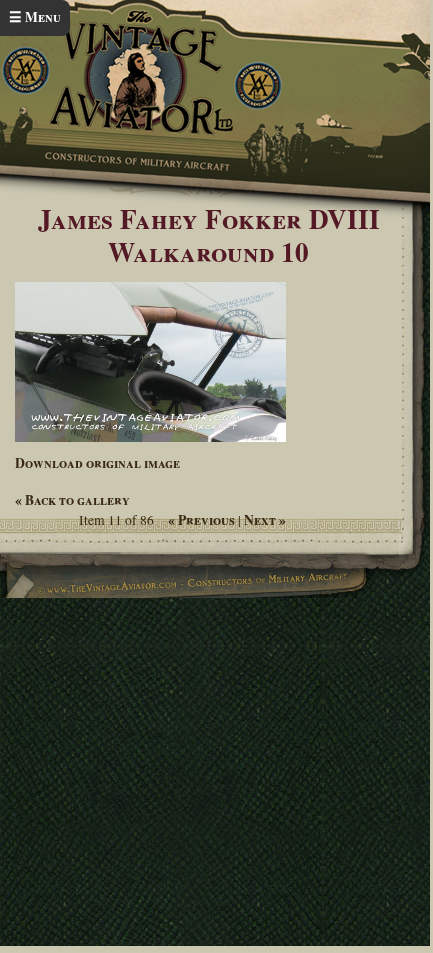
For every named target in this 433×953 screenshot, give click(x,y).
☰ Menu (35, 17)
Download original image (97, 463)
